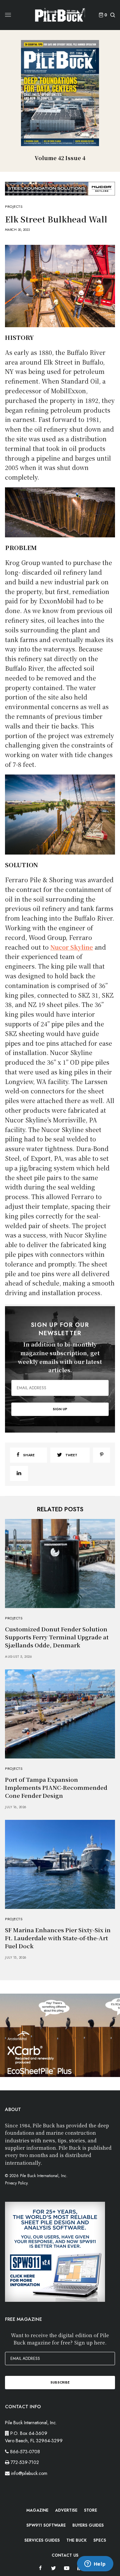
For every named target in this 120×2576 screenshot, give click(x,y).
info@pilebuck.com (29, 2473)
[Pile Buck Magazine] (60, 15)
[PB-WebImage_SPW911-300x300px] (55, 2251)
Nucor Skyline (72, 947)
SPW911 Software (46, 2525)
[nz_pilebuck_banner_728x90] (60, 188)
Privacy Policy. (17, 2183)
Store (90, 2510)
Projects (14, 207)
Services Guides (42, 2540)
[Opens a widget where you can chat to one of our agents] (95, 2564)
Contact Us (65, 2555)
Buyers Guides (88, 2525)
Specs (100, 2540)
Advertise (66, 2510)
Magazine (37, 2510)
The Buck (76, 2540)
